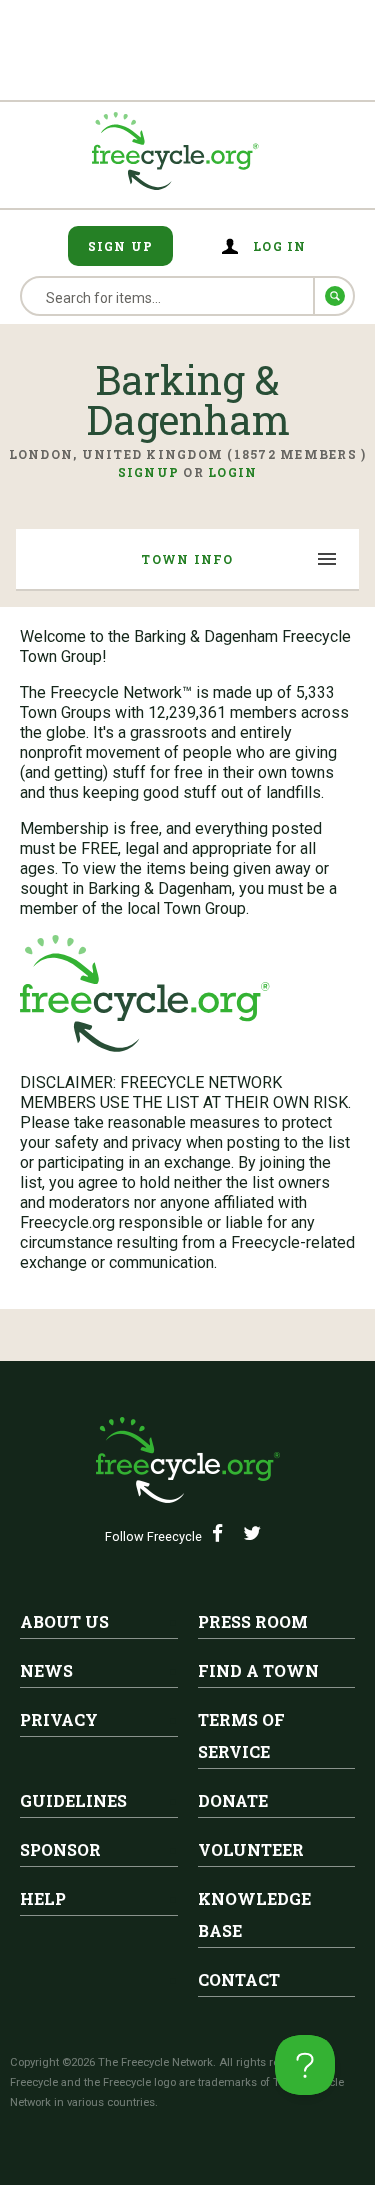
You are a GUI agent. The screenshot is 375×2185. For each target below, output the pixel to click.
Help (43, 1898)
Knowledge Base (254, 1914)
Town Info (187, 559)
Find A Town (258, 1670)
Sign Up (121, 246)
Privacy (59, 1719)
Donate (233, 1800)
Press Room (253, 1621)
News (46, 1670)
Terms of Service (241, 1735)
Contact (239, 1979)
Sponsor (60, 1849)
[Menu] (328, 561)
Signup (149, 472)
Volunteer (251, 1849)
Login (232, 472)
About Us (64, 1621)
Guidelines (73, 1800)
